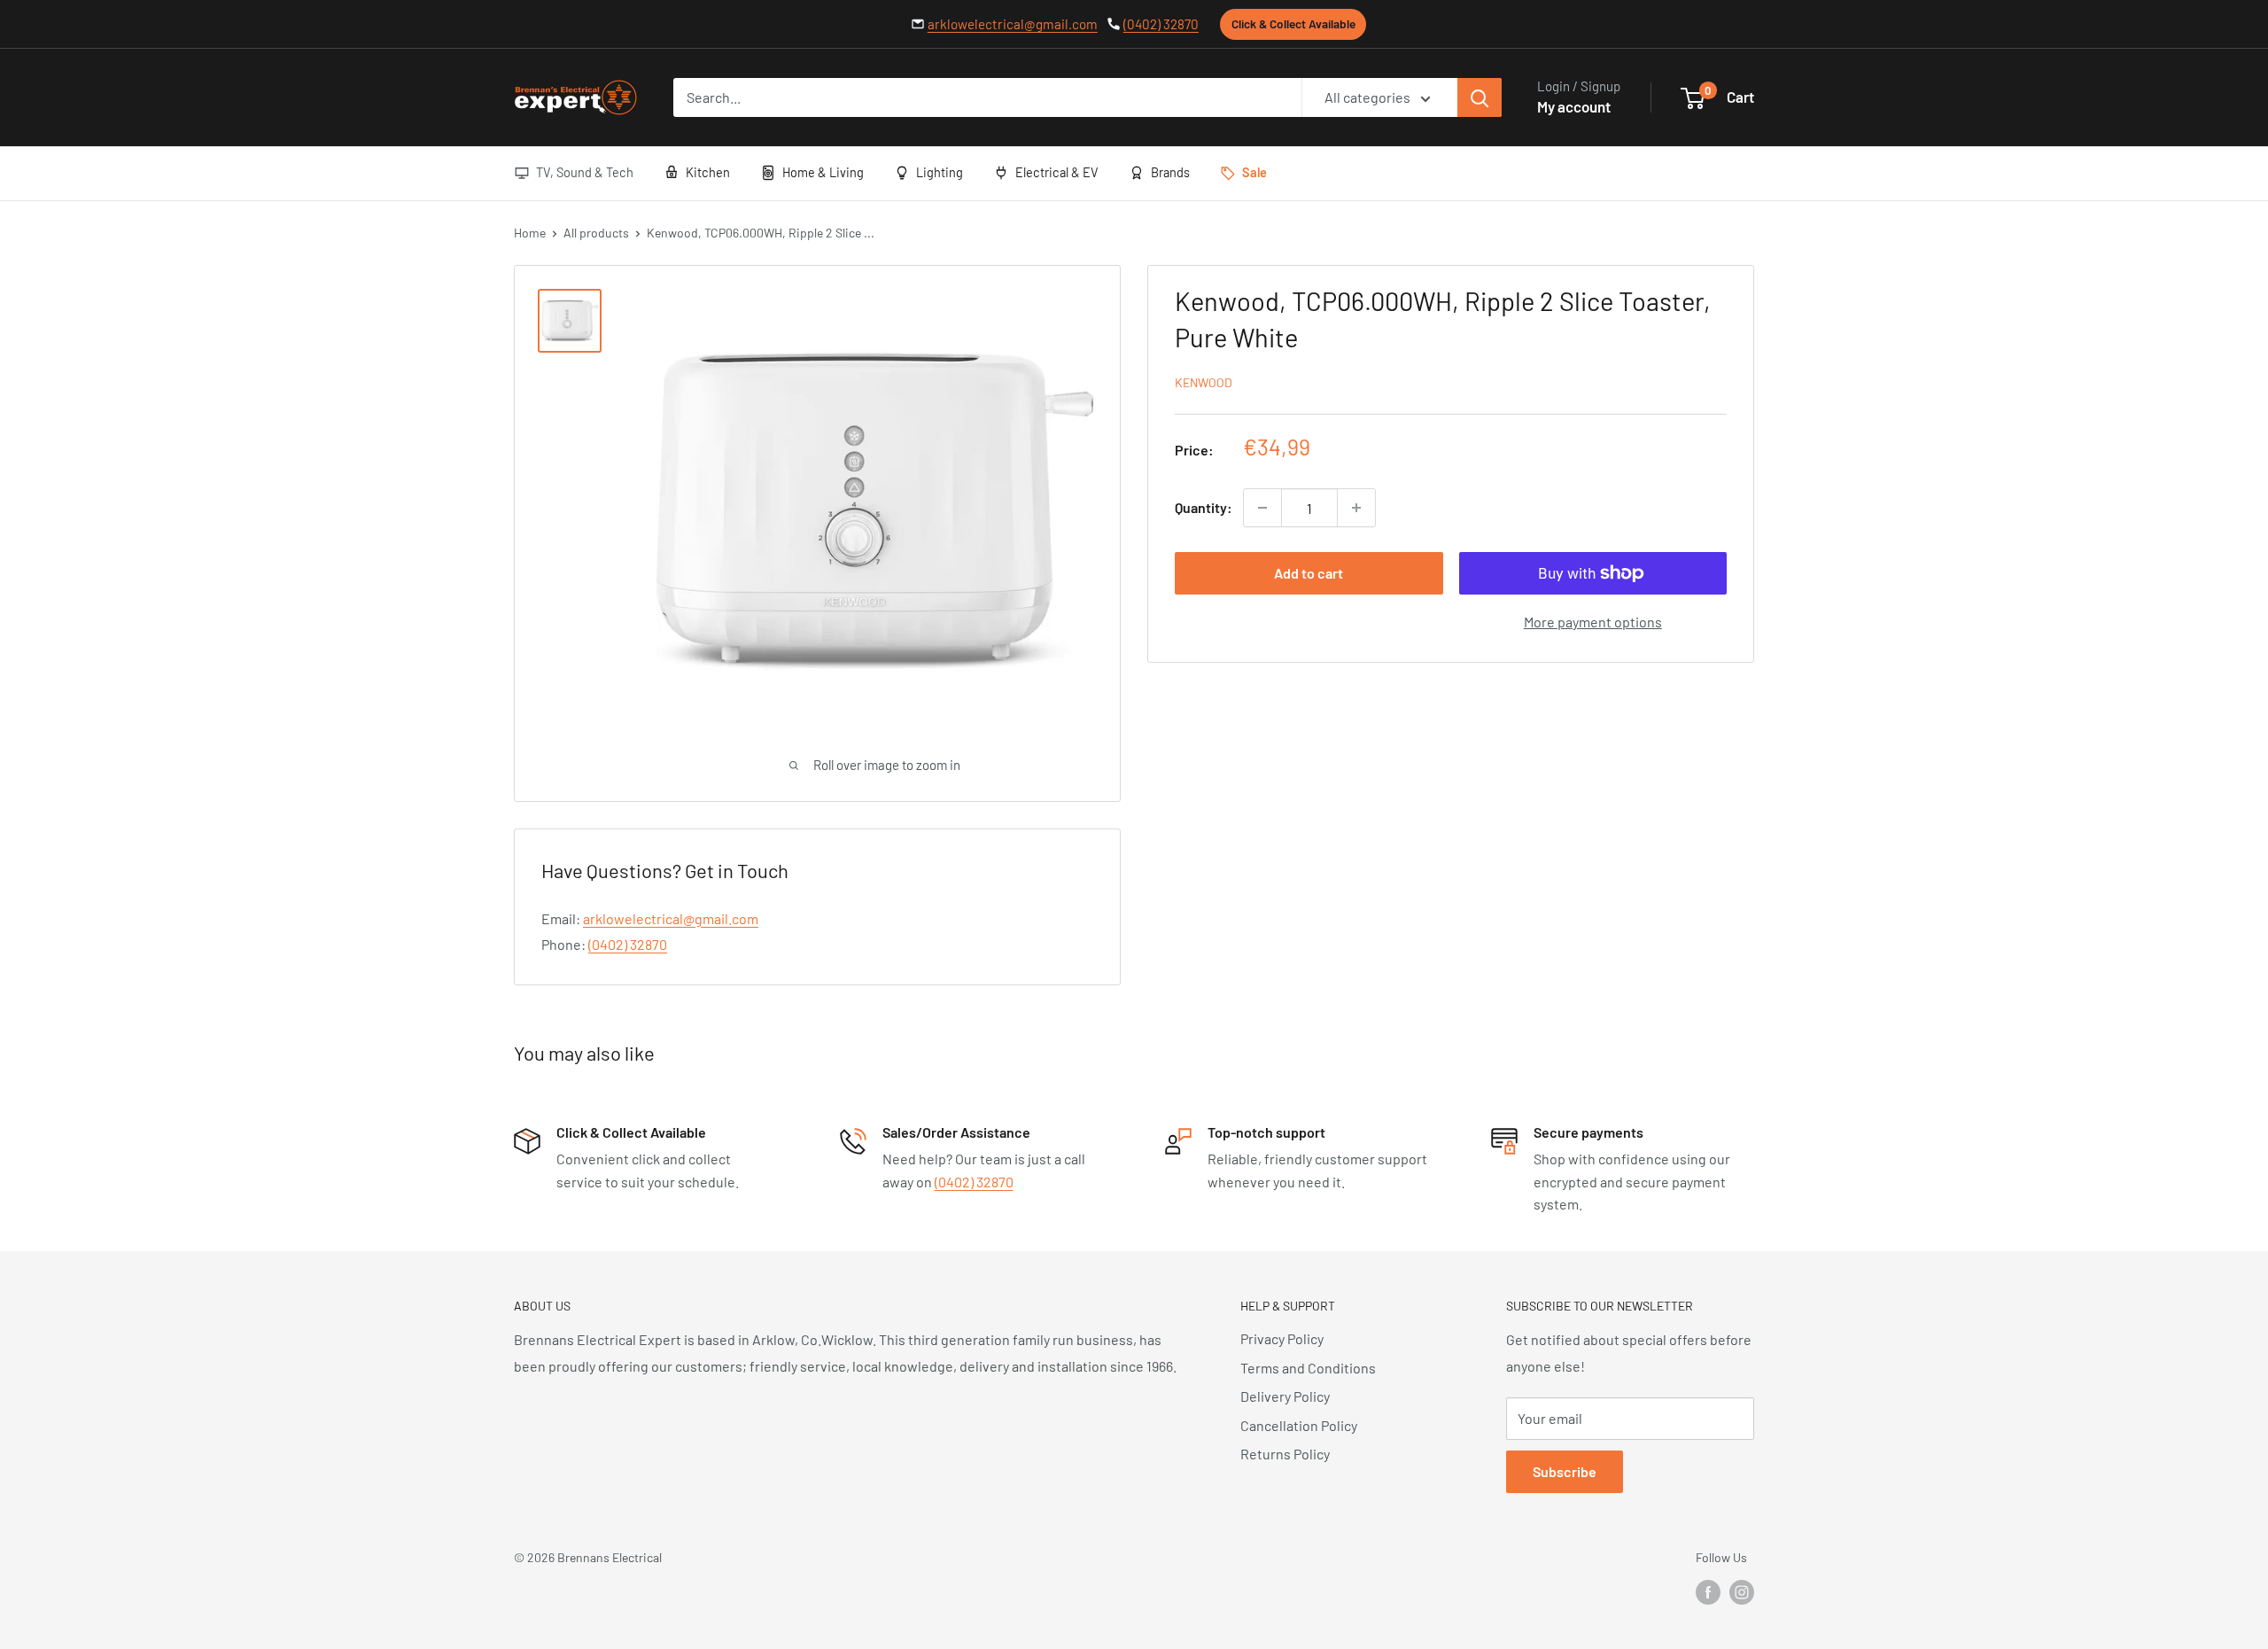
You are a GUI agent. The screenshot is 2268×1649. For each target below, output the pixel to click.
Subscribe (1565, 1471)
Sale (1254, 172)
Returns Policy (1285, 1454)
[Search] (1480, 97)
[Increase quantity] (1356, 508)
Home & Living (823, 172)
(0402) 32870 (1161, 24)
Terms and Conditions (1308, 1368)
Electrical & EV (1057, 172)
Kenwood (1204, 382)
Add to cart (1309, 573)
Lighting (940, 172)
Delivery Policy (1285, 1396)
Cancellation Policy (1299, 1425)
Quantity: (1204, 508)
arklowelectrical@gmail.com (1013, 24)
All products (596, 233)
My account (1574, 106)
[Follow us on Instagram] (1742, 1592)
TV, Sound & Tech (585, 172)
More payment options (1593, 622)
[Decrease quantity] (1262, 508)
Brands (1170, 172)
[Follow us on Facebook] (1708, 1592)
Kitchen (708, 172)
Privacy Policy (1282, 1338)
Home (530, 233)
